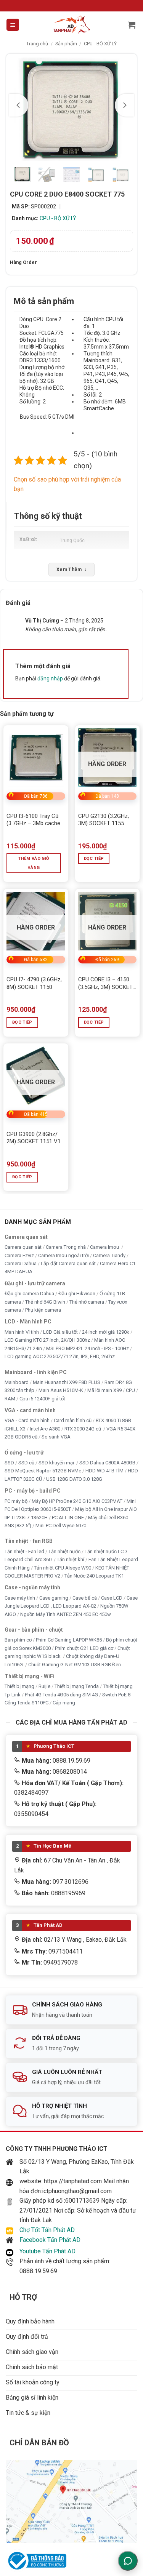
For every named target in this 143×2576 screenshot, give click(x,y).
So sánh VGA (56, 1437)
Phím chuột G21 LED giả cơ (84, 1648)
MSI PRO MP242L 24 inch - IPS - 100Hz (88, 1348)
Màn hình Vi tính (22, 1332)
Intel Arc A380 (45, 1429)
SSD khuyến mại (57, 1463)
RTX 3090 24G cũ (83, 1429)
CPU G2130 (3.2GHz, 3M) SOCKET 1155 (104, 820)
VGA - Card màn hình (27, 1421)
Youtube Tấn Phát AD (47, 2251)
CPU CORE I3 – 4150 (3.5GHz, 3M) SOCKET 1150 (105, 983)
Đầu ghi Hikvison (77, 1294)
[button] (13, 25)
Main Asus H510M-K (61, 1391)
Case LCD (112, 1598)
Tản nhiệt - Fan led (24, 1551)
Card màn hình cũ (73, 1421)
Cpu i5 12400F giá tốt (42, 1399)
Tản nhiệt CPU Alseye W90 (63, 1568)
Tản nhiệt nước (64, 1551)
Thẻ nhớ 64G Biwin (45, 1302)
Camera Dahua (21, 1263)
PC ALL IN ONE (68, 1518)
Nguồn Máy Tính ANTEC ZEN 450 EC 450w (66, 1614)
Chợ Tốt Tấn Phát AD (47, 2230)
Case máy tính (20, 1598)
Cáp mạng (64, 1703)
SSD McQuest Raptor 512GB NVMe (43, 1471)
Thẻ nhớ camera (87, 1302)
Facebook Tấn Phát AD (50, 2240)
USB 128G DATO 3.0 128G (74, 1479)
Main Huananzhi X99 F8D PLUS (67, 1382)
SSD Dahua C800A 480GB (107, 1463)
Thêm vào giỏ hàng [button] (34, 863)
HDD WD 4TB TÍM (104, 1471)
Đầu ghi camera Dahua (29, 1294)
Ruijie (44, 1687)
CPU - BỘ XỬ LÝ (100, 44)
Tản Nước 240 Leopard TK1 (94, 1576)
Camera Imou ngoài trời (63, 1255)
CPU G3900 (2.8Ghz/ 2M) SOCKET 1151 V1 (34, 1138)
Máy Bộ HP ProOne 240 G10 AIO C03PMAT (77, 1501)
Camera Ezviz (19, 1255)
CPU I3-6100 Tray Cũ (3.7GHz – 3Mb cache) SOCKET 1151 (34, 820)
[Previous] (19, 105)
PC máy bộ (16, 1501)
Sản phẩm (66, 44)
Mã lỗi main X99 (104, 1391)
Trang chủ (37, 44)
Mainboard (17, 1382)
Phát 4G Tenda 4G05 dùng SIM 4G (61, 1695)
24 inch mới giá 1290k (106, 1332)
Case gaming (54, 1598)
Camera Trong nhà (66, 1247)
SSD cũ (26, 1463)
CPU (130, 1391)
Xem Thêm (71, 570)
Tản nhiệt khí (71, 1560)
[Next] (124, 105)
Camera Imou (105, 1247)
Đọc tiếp (94, 858)
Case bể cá (85, 1598)
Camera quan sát (23, 1247)
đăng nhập (50, 678)
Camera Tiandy (109, 1255)
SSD (9, 1463)
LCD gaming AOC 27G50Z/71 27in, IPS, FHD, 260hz (60, 1357)
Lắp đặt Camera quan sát (68, 1263)
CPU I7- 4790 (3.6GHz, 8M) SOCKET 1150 (34, 983)
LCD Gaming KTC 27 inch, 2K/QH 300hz (47, 1340)
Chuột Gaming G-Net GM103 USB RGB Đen (75, 1665)
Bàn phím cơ (18, 1640)
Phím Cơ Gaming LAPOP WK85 (69, 1640)
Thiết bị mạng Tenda (77, 1687)
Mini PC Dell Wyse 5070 (61, 1526)
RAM (10, 1399)
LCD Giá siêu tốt (60, 1332)
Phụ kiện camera (43, 1310)
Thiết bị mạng (19, 1687)
